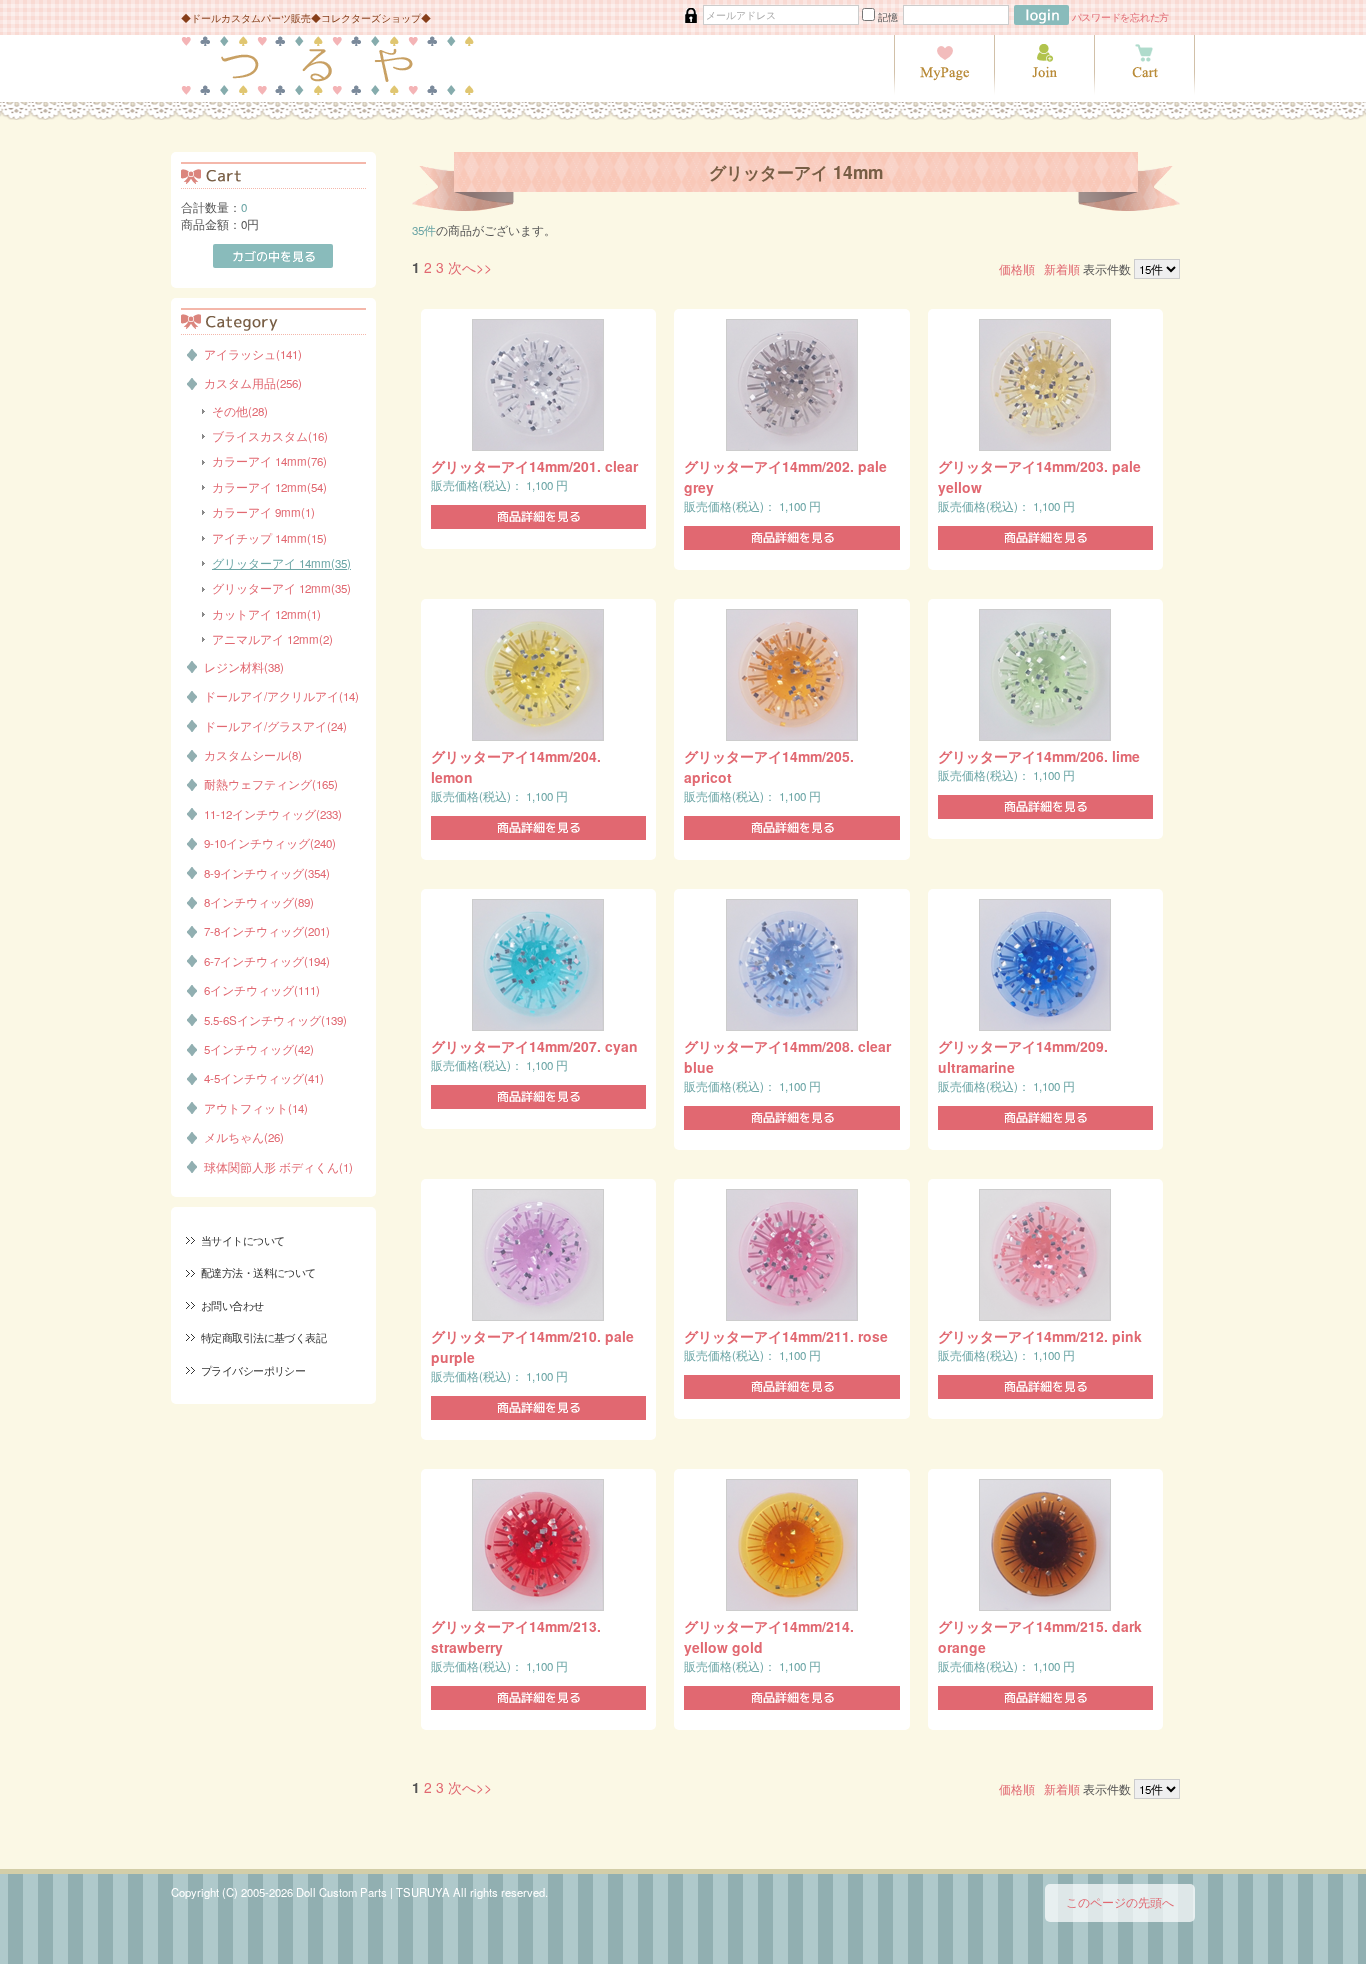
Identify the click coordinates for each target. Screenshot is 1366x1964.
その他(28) (240, 411)
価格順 (1017, 269)
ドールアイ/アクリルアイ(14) (281, 696)
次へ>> (470, 267)
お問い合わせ (232, 1305)
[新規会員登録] (1044, 90)
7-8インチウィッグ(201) (267, 931)
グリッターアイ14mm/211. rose (786, 1336)
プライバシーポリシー (253, 1370)
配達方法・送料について (258, 1272)
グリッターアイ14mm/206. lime (1039, 756)
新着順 (1062, 269)
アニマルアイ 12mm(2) (272, 639)
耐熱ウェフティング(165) (271, 784)
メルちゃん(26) (244, 1137)
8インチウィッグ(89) (259, 902)
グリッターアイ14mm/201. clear (534, 466)
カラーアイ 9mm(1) (263, 512)
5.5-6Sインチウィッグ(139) (275, 1020)
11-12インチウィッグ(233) (273, 814)
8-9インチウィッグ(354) (267, 873)
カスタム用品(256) (253, 383)
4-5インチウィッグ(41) (264, 1078)
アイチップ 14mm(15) (269, 538)
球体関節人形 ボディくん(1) (278, 1167)
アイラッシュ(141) (253, 354)
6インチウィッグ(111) (262, 990)
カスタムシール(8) (253, 755)
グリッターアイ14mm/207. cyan (534, 1046)
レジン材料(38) (244, 667)
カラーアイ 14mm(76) (269, 461)
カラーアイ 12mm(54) (269, 487)
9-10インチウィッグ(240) (270, 843)
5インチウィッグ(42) (259, 1049)
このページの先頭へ (1120, 1902)
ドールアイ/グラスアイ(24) (275, 726)
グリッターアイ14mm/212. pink (1040, 1336)
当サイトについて (242, 1240)
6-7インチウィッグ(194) (267, 961)
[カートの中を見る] (1144, 90)
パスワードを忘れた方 (1121, 16)
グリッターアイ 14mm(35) (281, 563)
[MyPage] (944, 90)
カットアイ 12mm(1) (266, 614)
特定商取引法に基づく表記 (263, 1337)
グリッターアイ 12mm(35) (281, 588)
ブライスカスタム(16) (270, 436)
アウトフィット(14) (256, 1108)
